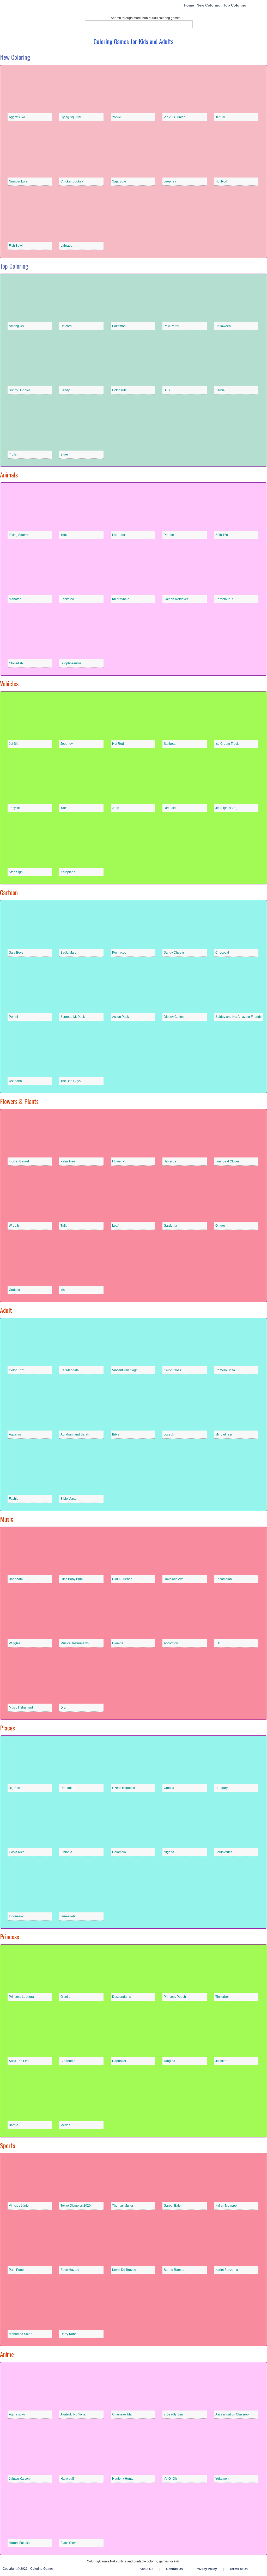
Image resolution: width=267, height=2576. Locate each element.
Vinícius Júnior (174, 117)
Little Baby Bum (72, 1579)
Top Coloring (235, 5)
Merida (65, 2125)
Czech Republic (123, 1788)
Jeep (116, 808)
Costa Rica (17, 1852)
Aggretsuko (17, 117)
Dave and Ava (174, 1579)
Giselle (65, 1997)
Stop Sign (16, 872)
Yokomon (222, 2479)
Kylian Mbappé (226, 2206)
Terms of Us (239, 2569)
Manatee (15, 599)
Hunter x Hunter (123, 2479)
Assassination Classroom (233, 2414)
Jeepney (170, 181)
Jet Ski (220, 117)
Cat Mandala (70, 1370)
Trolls (13, 454)
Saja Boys (119, 181)
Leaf (115, 1226)
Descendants (122, 1997)
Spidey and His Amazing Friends (238, 1017)
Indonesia (16, 1916)
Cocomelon (224, 1579)
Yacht (64, 808)
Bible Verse (69, 1499)
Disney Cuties (174, 1017)
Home (189, 5)
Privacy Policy (206, 2569)
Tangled (169, 2061)
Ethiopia (66, 1852)
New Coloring (209, 5)
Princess (10, 1936)
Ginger (220, 1226)
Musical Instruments (75, 1643)
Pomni (13, 1017)
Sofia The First (19, 2061)
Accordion (171, 1643)
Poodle (169, 535)
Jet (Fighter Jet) (226, 808)
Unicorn (66, 326)
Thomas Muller (123, 2206)
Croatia (169, 1788)
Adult (6, 1310)
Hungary (222, 1788)
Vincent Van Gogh (125, 1370)
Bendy (65, 390)
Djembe (118, 1643)
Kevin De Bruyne (124, 2270)
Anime (7, 2354)
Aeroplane (68, 872)
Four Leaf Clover (227, 1161)
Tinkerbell (222, 1997)
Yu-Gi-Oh (170, 2479)
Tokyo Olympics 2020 (76, 2206)
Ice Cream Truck (227, 744)
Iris (63, 1290)
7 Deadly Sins (174, 2414)
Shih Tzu (222, 535)
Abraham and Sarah (75, 1434)
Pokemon (119, 326)
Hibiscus (170, 1161)
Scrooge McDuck (73, 1017)
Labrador (67, 246)
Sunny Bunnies (20, 390)
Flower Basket (19, 1161)
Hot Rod (221, 181)
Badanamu (17, 1579)
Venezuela (68, 1916)
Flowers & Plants (19, 1101)
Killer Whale (121, 599)
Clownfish (16, 663)
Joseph (169, 1434)
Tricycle (14, 808)
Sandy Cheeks (174, 953)
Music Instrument (21, 1708)
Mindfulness (224, 1434)
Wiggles (15, 1643)
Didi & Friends (122, 1579)
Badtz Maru (69, 953)
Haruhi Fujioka (19, 2543)
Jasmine (221, 2061)
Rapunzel (119, 2061)
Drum (64, 1708)
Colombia (119, 1852)
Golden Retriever (176, 599)
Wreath (14, 1226)
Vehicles (9, 683)
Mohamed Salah (21, 2334)
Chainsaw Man (123, 2414)
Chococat (222, 953)
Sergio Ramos (174, 2270)
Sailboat (170, 744)
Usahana (15, 1081)
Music (7, 1519)
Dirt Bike (170, 808)
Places (7, 1728)
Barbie (220, 390)
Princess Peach (175, 1997)
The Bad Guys (71, 1081)
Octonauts (119, 390)
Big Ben (14, 1788)
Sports (8, 2145)
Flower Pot (120, 1161)
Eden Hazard (70, 2270)
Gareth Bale (172, 2206)
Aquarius (15, 1434)
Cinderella (68, 2061)
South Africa (224, 1852)
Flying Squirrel (71, 117)
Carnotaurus (224, 599)
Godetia (14, 1290)
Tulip (64, 1226)
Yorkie (117, 117)
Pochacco (119, 953)
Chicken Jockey (72, 181)
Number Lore (18, 181)
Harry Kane (69, 2334)
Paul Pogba (17, 2270)
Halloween (223, 326)
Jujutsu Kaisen (19, 2479)
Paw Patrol (171, 326)
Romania (67, 1788)
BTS (167, 390)
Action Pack (120, 1017)
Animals (9, 475)
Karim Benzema (227, 2270)
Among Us (16, 326)
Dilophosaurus (71, 663)
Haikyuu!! (67, 2479)
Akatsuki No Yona (73, 2414)
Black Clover (69, 2543)
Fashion (15, 1499)
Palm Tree (68, 1161)
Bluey (65, 454)
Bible (116, 1434)
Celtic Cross (172, 1370)
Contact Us (174, 2569)
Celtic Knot (17, 1370)
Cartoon (9, 892)
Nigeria (169, 1852)
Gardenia (170, 1226)
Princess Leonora (21, 1997)
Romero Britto (225, 1370)
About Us (146, 2569)
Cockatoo (67, 599)
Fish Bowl (16, 246)
